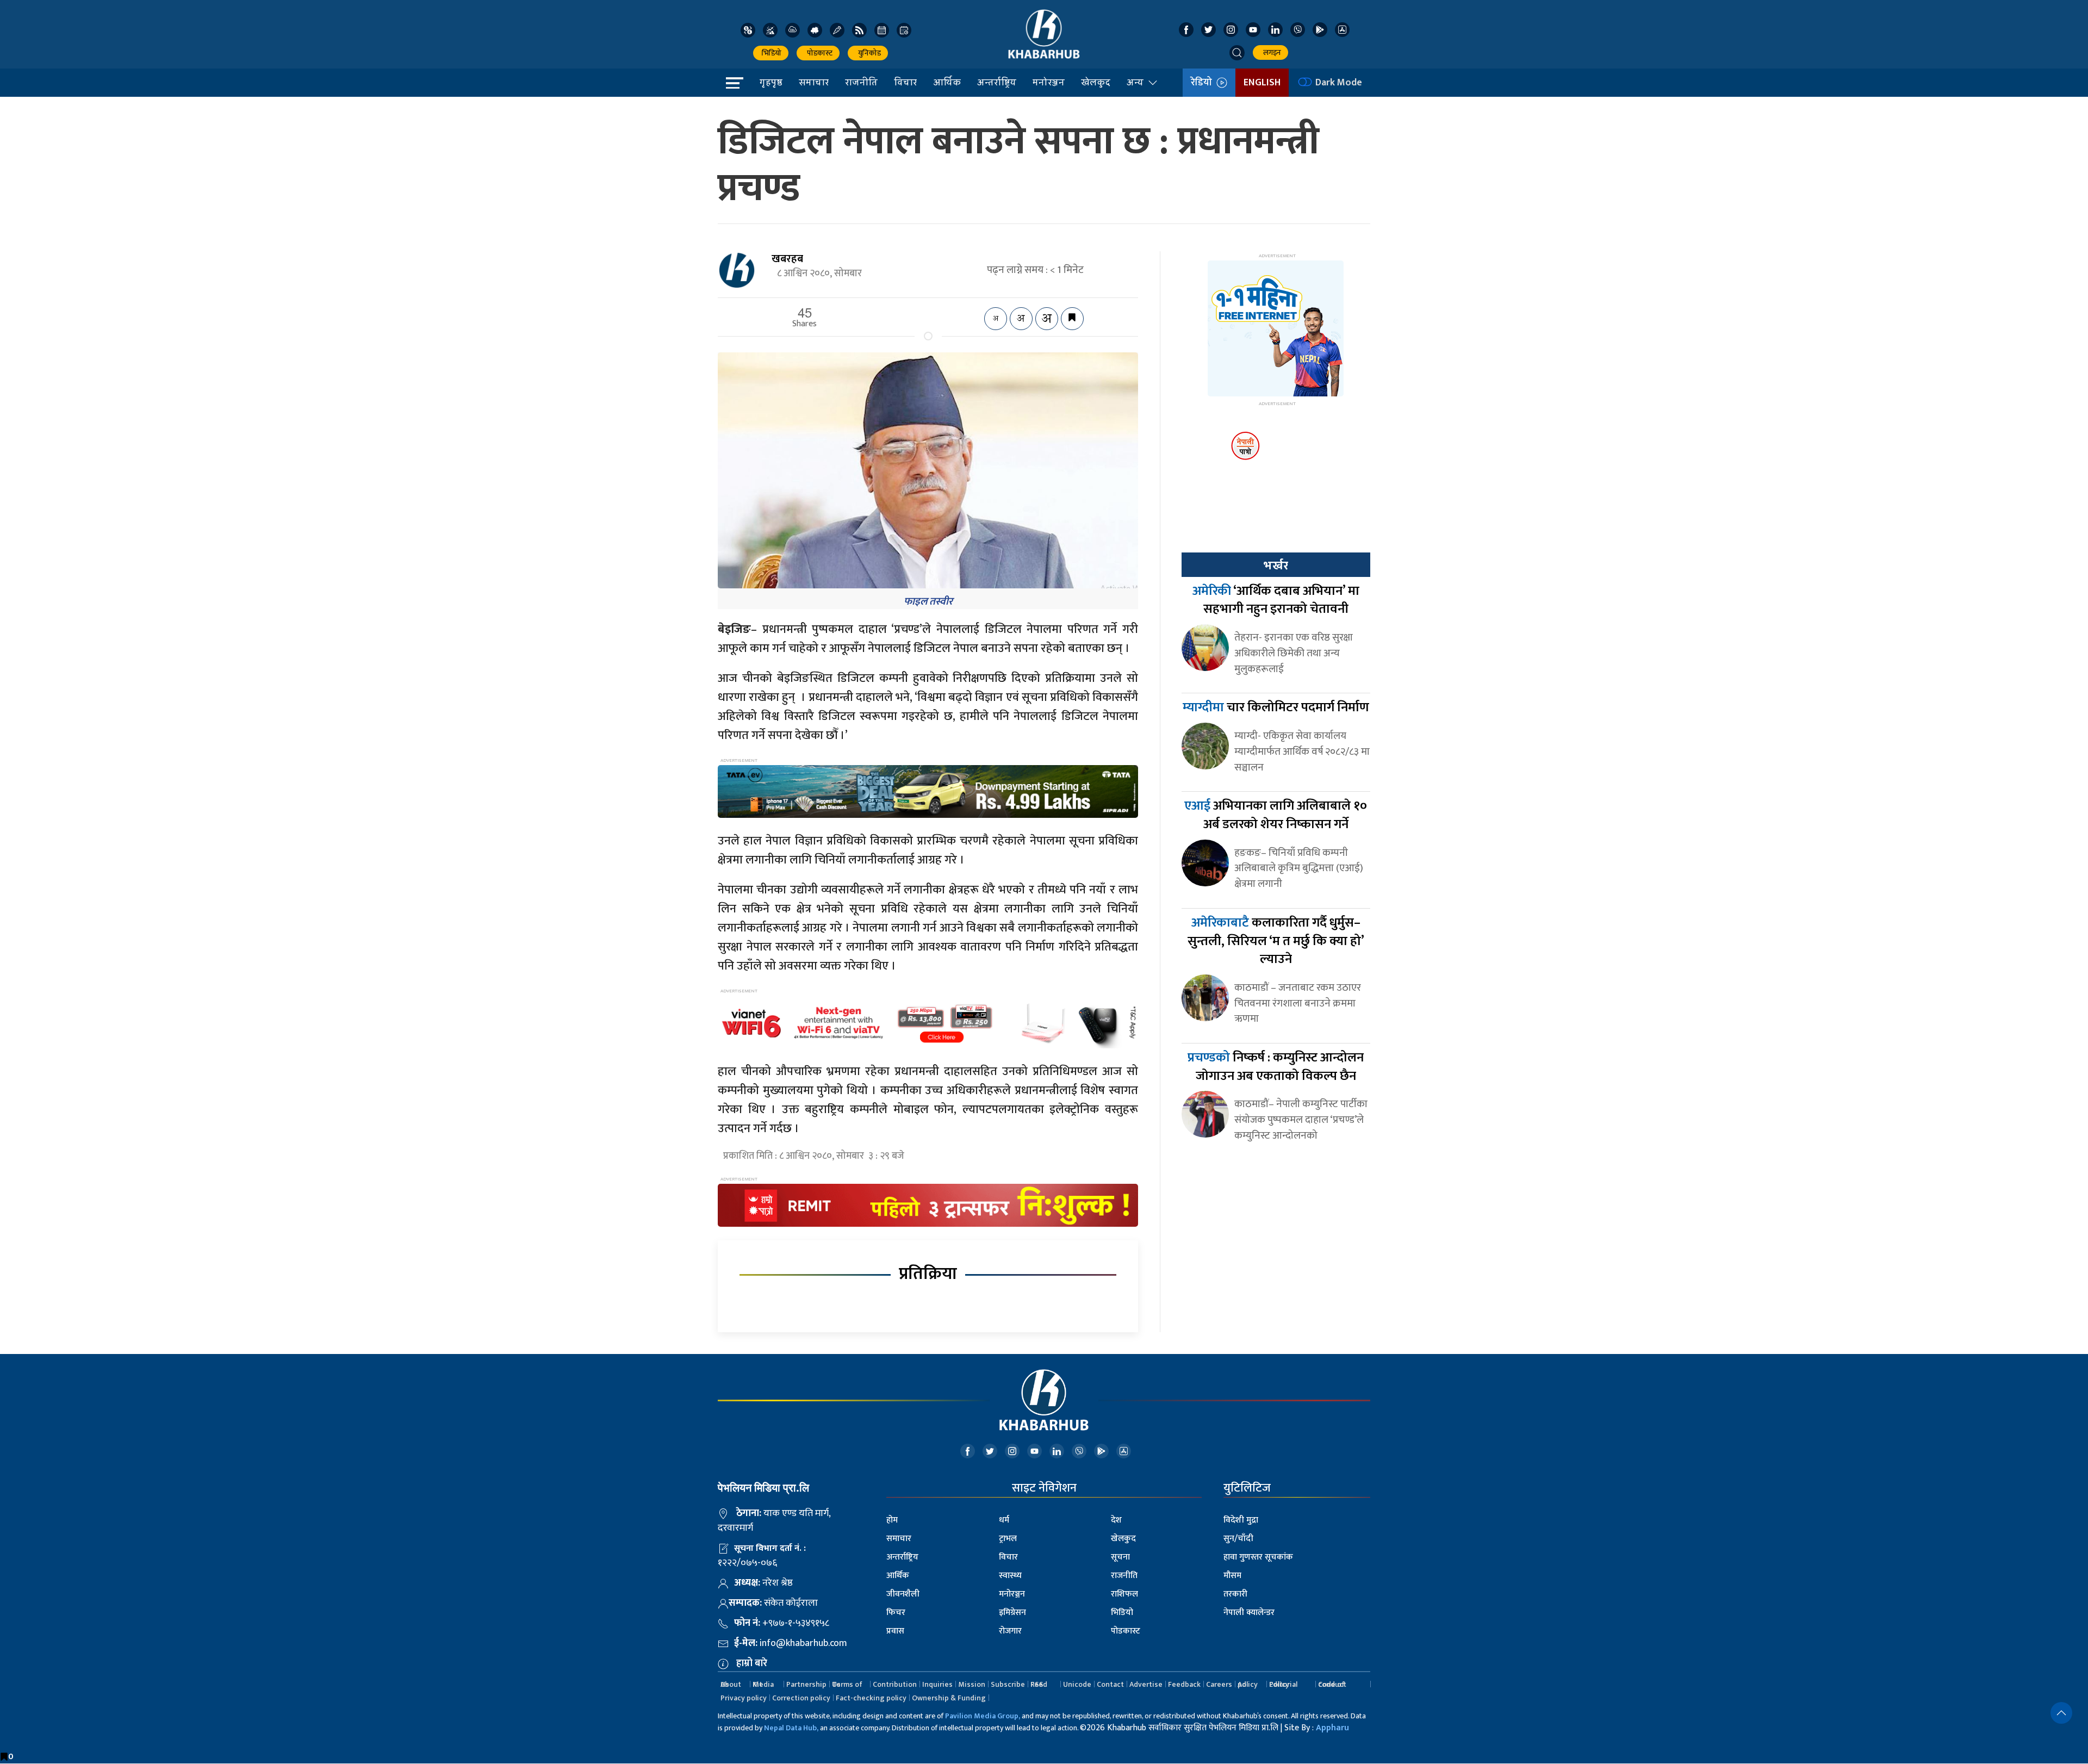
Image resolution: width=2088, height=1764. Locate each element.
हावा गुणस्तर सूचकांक (1258, 1557)
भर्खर (1276, 566)
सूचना (1120, 1557)
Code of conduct (1332, 1684)
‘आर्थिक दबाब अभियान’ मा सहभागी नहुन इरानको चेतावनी (1276, 600)
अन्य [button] (1135, 82)
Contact (1110, 1684)
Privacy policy (744, 1698)
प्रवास (895, 1631)
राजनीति (861, 82)
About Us (731, 1684)
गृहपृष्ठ (771, 82)
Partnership (806, 1684)
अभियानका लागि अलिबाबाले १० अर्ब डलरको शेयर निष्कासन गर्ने (1276, 815)
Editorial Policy (1283, 1684)
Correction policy (801, 1698)
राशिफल (1124, 1594)
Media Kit (763, 1684)
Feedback (1184, 1684)
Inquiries (937, 1684)
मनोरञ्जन (1049, 82)
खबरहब (787, 259)
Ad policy (1248, 1684)
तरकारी (1235, 1594)
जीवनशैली (903, 1594)
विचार (905, 82)
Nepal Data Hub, (791, 1728)
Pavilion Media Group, (983, 1716)
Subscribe (1008, 1684)
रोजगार (1010, 1631)
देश (1116, 1520)
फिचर (896, 1613)
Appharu (1332, 1728)
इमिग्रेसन (1012, 1613)
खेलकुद (1096, 82)
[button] (1237, 53)
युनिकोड (868, 53)
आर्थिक (947, 82)
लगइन (1270, 52)
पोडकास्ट (818, 53)
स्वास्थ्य (1010, 1576)
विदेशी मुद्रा (1241, 1520)
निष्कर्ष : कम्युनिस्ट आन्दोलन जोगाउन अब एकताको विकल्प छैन (1276, 1067)
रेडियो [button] (1204, 83)
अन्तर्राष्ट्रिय (997, 82)
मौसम (1232, 1576)
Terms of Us (847, 1684)
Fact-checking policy (871, 1698)
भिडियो (771, 53)
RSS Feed (1039, 1684)
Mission (972, 1684)
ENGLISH (1262, 83)
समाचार (814, 82)
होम (892, 1520)
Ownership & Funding (949, 1698)
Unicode (1077, 1684)
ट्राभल (1008, 1539)
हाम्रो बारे (752, 1663)
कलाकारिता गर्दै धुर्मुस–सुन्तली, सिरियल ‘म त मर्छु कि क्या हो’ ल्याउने (1276, 941)
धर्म (1004, 1520)
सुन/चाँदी (1238, 1539)
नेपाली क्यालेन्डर (1249, 1613)
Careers (1219, 1684)
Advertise (1146, 1684)
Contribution (895, 1684)
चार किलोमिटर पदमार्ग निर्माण (1276, 707)
